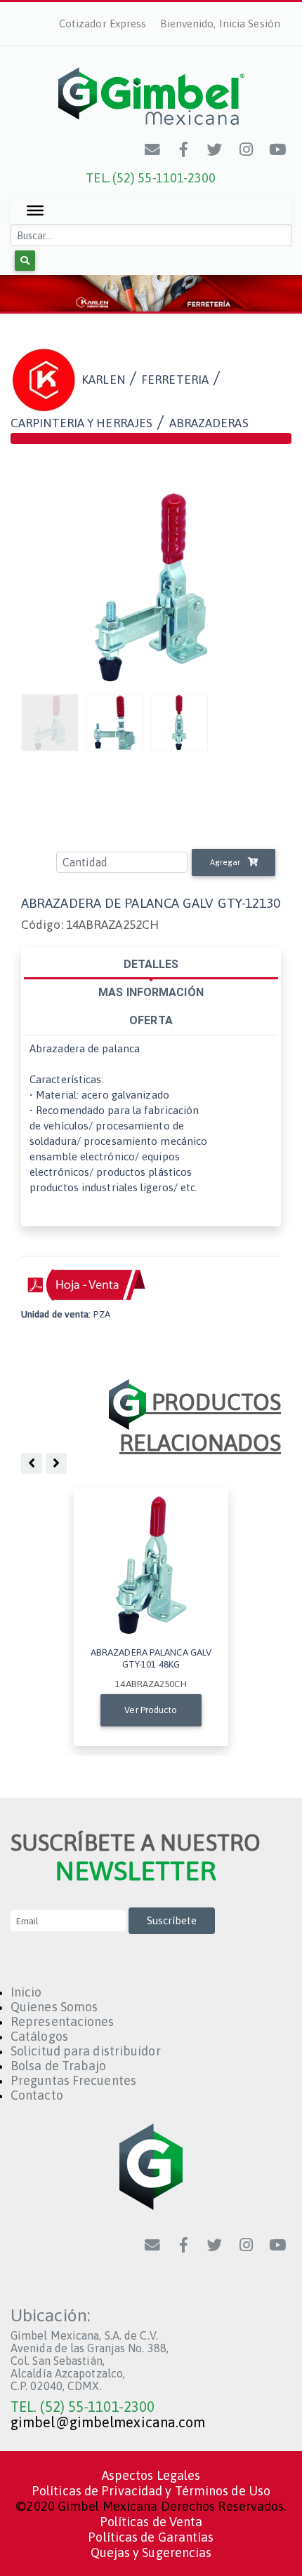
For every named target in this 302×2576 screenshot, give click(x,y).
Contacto (37, 2095)
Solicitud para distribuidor (86, 2051)
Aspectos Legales (151, 2475)
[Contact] (153, 149)
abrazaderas (209, 423)
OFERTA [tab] (151, 1020)
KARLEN (103, 379)
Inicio (26, 1992)
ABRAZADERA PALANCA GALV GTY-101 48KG (151, 1658)
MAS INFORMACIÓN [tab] (151, 992)
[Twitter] (216, 149)
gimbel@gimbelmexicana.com (108, 2422)
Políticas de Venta (151, 2522)
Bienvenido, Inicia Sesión (221, 24)
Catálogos (39, 2036)
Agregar (226, 862)
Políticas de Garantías (151, 2537)
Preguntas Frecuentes (73, 2080)
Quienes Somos (54, 2007)
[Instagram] (247, 149)
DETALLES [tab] (151, 964)
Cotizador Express (103, 24)
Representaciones (63, 2021)
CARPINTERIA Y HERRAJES (81, 423)
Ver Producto (151, 1710)
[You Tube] (278, 149)
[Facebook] (184, 149)
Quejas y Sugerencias (151, 2552)
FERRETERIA (175, 379)
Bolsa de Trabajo (59, 2066)
